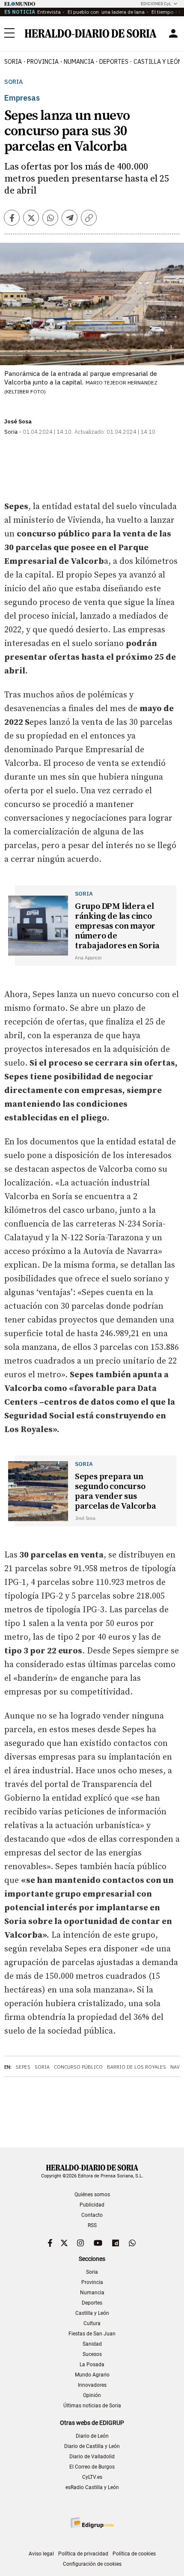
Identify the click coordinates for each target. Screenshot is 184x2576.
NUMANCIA (79, 62)
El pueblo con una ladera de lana (105, 12)
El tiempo (162, 12)
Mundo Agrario (92, 2375)
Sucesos (92, 2354)
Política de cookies (134, 2554)
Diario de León (92, 2436)
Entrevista (49, 12)
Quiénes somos (92, 2195)
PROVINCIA (43, 62)
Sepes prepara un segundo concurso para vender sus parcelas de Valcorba (116, 1492)
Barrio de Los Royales (137, 2067)
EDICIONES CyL (156, 4)
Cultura (92, 2323)
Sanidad (92, 2344)
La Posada (92, 2365)
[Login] (173, 33)
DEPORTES (114, 62)
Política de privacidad (83, 2554)
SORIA (13, 62)
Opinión (92, 2395)
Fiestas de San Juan (92, 2334)
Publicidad (92, 2205)
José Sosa (18, 421)
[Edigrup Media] (92, 2523)
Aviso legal (41, 2554)
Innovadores (92, 2385)
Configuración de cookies (92, 2564)
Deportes (92, 2303)
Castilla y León (92, 2313)
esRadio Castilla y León (92, 2487)
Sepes (23, 2067)
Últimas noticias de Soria (92, 2406)
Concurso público (78, 2067)
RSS (92, 2225)
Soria (13, 82)
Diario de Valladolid (92, 2457)
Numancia (92, 2293)
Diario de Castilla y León (92, 2446)
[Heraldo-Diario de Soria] (91, 33)
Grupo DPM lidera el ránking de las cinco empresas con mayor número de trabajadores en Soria (117, 926)
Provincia (92, 2282)
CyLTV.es (92, 2477)
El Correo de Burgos (92, 2467)
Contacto (92, 2215)
